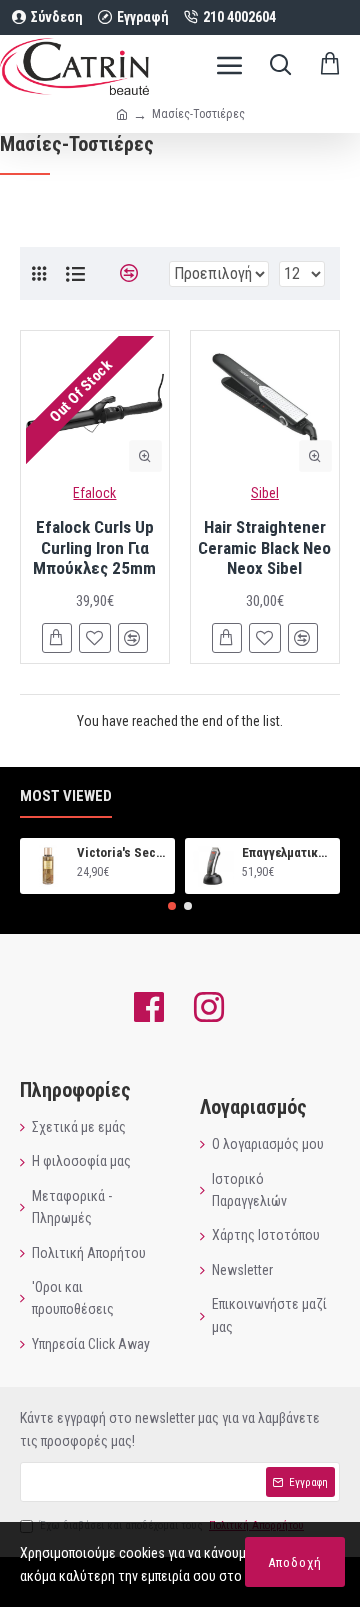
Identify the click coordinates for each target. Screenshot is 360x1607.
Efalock (94, 493)
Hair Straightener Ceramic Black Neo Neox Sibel (264, 547)
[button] (172, 906)
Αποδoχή (295, 1562)
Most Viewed (66, 796)
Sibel (265, 493)
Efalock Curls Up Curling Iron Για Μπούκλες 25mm (94, 547)
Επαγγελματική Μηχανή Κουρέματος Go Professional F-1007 (287, 852)
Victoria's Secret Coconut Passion (122, 852)
